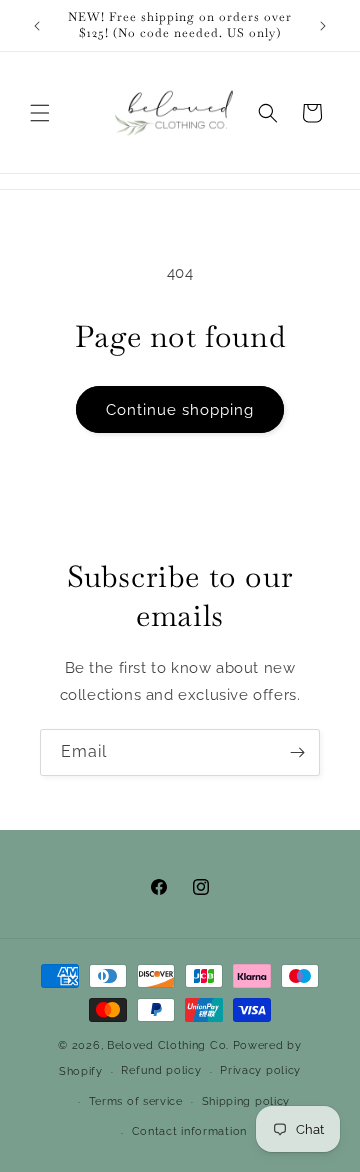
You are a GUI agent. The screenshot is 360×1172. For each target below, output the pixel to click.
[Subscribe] (297, 752)
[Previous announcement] (37, 26)
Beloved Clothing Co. (168, 1045)
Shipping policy (246, 1101)
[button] (40, 113)
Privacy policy (260, 1070)
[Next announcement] (323, 26)
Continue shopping (180, 410)
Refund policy (161, 1070)
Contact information (189, 1131)
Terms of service (136, 1101)
